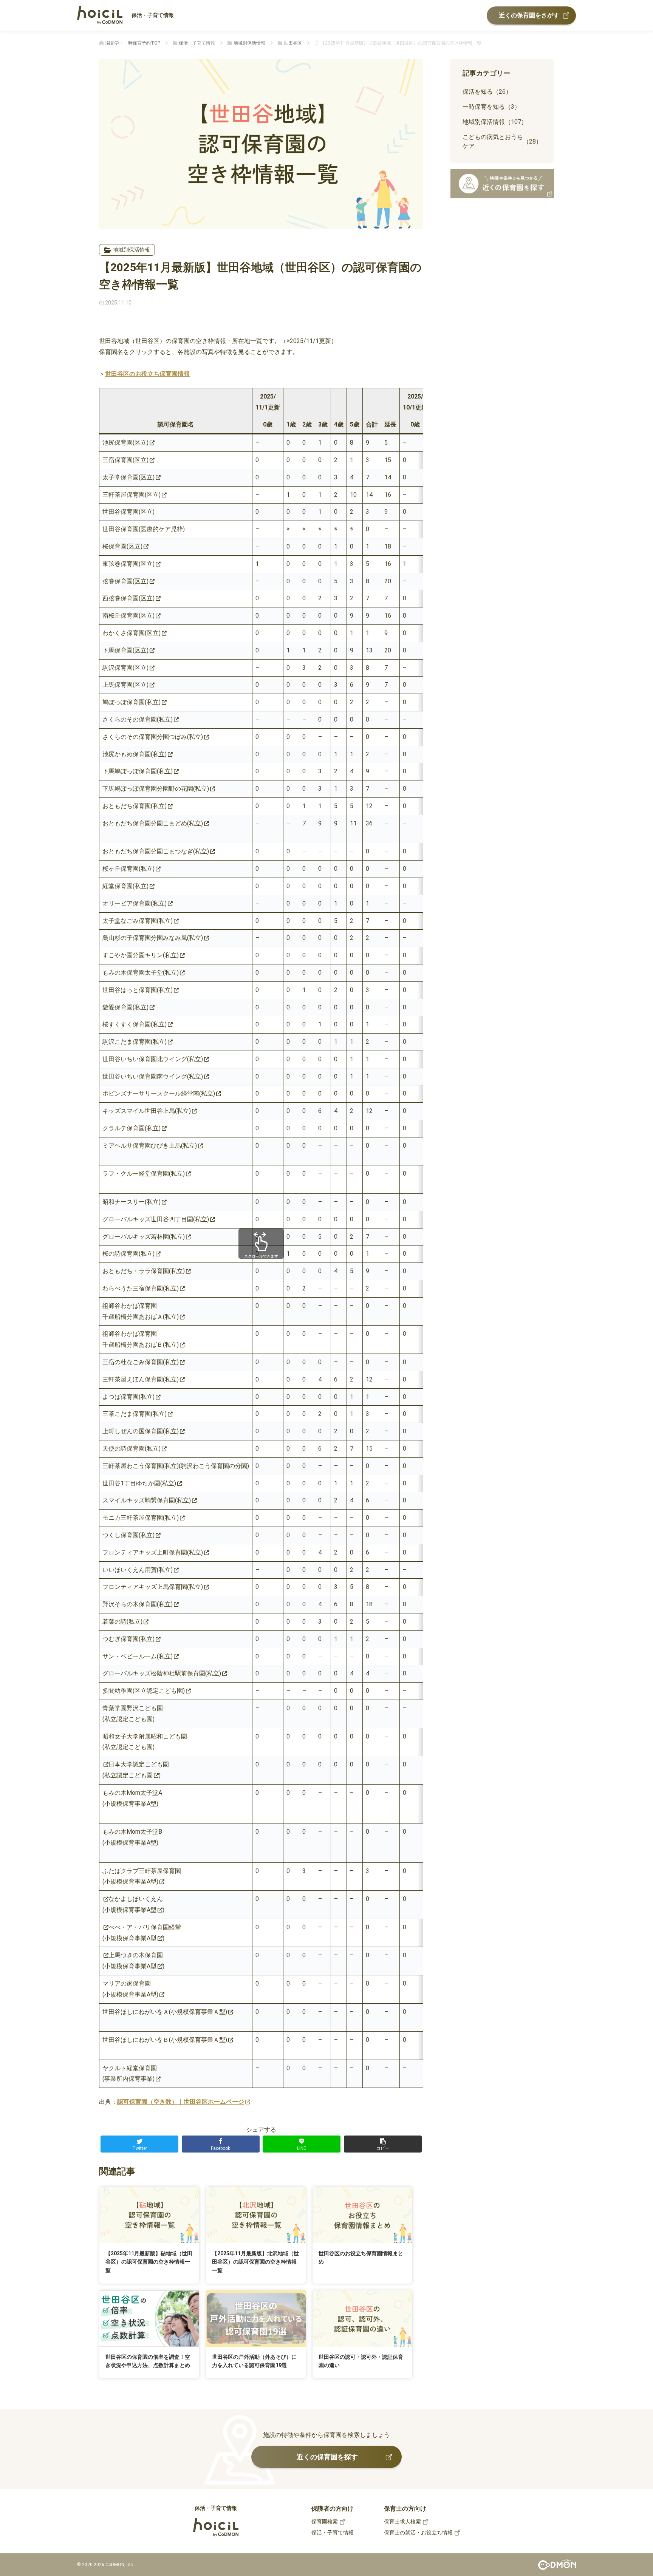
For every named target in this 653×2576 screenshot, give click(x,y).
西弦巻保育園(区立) (128, 598)
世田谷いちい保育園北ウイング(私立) (153, 1059)
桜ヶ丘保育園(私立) (128, 869)
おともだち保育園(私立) (135, 806)
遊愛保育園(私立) (125, 1007)
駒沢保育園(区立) (125, 668)
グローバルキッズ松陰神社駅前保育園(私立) (162, 1673)
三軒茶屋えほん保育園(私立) (141, 1379)
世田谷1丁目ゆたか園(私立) (139, 1483)
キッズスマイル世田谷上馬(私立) (147, 1111)
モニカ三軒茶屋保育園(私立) (141, 1518)
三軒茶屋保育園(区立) (132, 495)
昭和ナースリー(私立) (132, 1202)
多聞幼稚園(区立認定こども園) (144, 1691)
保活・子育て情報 (153, 15)
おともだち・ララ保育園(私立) (144, 1271)
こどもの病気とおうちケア (502, 141)
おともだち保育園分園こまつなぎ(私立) (156, 851)
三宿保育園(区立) (125, 460)
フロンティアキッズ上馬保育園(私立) (153, 1587)
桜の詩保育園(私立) (128, 1254)
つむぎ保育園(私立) (128, 1639)
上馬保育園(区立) (125, 685)
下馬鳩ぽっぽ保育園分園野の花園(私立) (156, 789)
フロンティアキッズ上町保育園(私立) (153, 1552)
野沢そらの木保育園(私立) (138, 1604)
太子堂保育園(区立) (128, 477)
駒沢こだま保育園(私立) (135, 1042)
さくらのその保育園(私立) (138, 719)
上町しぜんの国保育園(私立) (141, 1431)
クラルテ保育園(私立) (132, 1128)
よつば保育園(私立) (128, 1397)
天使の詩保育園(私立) (132, 1449)
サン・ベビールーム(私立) (138, 1656)
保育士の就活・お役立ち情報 (418, 2533)
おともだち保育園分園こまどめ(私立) (153, 823)
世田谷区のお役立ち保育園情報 (147, 374)
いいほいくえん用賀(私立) (138, 1570)
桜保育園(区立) (122, 546)
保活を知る (487, 92)
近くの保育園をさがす (529, 15)
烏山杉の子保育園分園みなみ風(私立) (153, 938)
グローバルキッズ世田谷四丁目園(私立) (156, 1219)
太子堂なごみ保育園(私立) (138, 921)
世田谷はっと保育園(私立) (138, 990)
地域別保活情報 (132, 250)
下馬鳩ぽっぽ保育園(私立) (138, 771)
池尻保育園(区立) (125, 443)
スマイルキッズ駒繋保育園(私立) (147, 1500)
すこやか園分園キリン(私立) (141, 955)
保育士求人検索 (402, 2522)
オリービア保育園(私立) (135, 903)
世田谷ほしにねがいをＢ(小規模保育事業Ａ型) (165, 2040)
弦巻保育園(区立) (125, 581)
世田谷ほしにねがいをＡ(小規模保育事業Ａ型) (165, 2012)
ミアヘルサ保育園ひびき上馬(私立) (150, 1146)
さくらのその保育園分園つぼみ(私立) (153, 737)
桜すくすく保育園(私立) (135, 1024)
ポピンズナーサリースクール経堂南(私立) (159, 1093)
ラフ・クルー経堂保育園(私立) (144, 1174)
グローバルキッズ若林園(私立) (144, 1237)
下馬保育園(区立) (125, 650)
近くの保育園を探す (327, 2457)
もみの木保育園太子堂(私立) (141, 973)
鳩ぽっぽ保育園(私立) (132, 702)
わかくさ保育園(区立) (132, 633)
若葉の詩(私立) (122, 1622)
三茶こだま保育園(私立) (135, 1414)
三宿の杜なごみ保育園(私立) (141, 1362)
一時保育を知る (491, 107)
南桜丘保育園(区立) (128, 616)
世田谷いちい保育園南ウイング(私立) (153, 1076)
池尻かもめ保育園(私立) (135, 754)
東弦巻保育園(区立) (128, 564)
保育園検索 (325, 2522)
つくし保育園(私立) (128, 1535)
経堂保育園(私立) (125, 886)
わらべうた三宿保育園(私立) (141, 1288)
